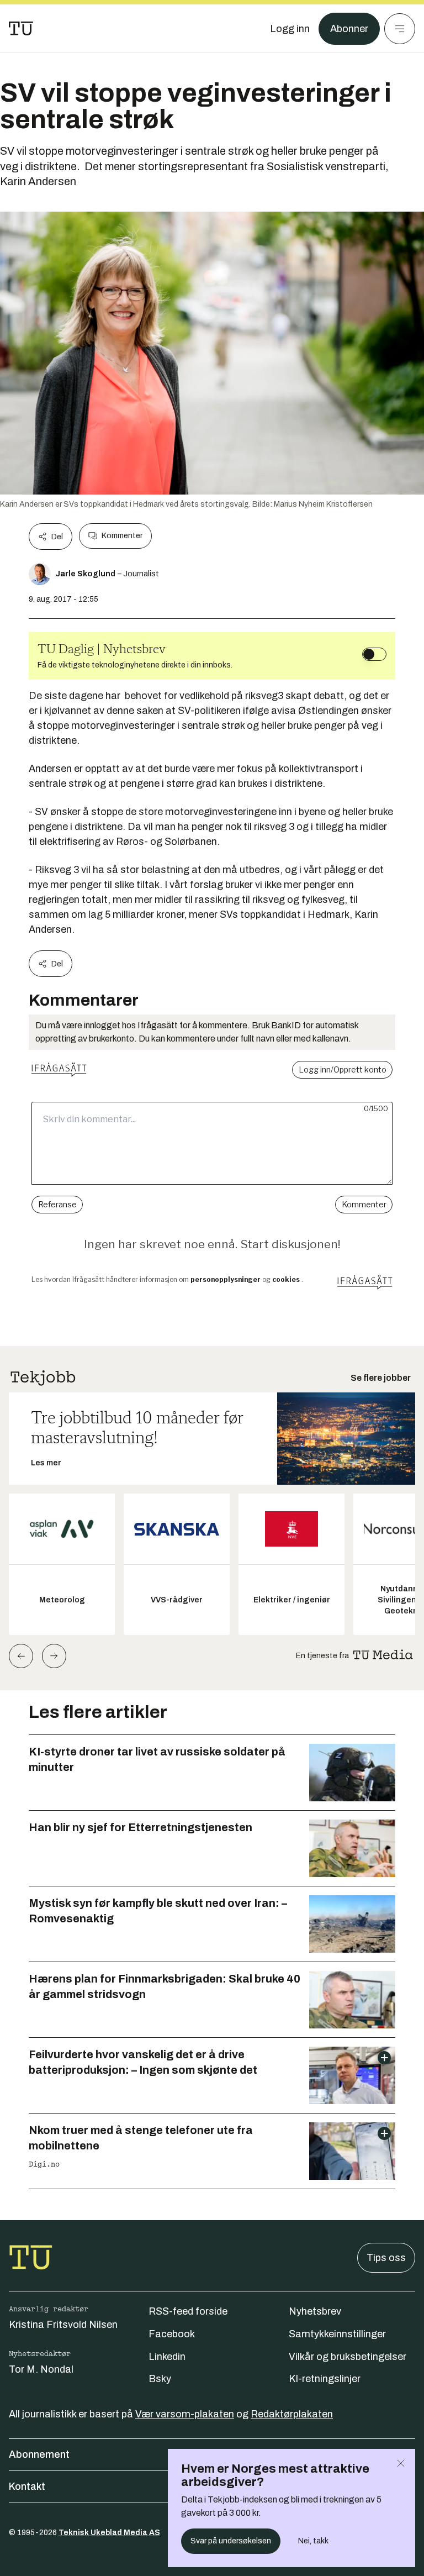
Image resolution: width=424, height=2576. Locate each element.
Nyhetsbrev (315, 2311)
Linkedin (167, 2357)
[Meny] (400, 29)
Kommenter (122, 536)
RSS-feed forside (188, 2311)
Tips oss (386, 2258)
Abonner (349, 29)
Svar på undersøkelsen (231, 2541)
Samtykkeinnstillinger (337, 2334)
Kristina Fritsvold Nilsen (63, 2325)
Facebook (172, 2334)
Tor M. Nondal (41, 2369)
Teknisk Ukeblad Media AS (109, 2533)
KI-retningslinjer (325, 2379)
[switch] (374, 654)
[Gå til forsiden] (21, 29)
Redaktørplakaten (292, 2414)
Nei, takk (313, 2541)
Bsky (160, 2379)
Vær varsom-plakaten (185, 2414)
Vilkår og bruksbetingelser (348, 2357)
